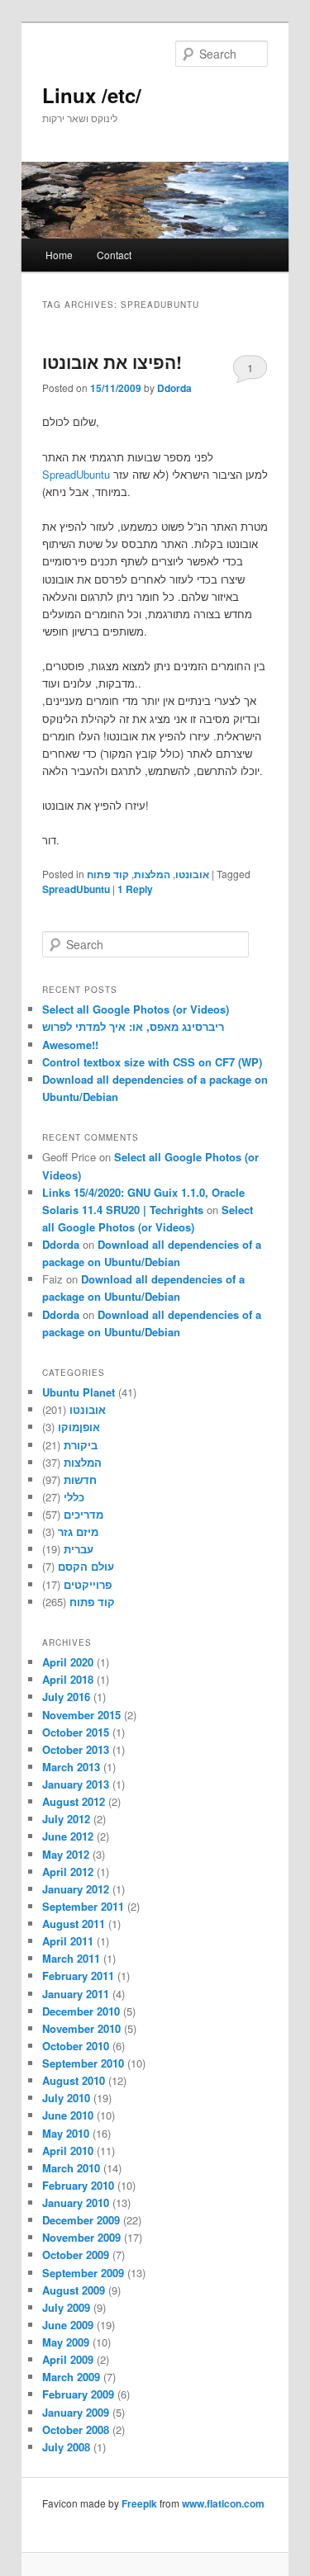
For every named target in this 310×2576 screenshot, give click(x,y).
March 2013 (71, 1767)
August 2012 (74, 1801)
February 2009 (78, 2394)
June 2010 (68, 2115)
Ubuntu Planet (79, 1392)
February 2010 (78, 2185)
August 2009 (74, 2290)
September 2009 (83, 2273)
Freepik (139, 2503)
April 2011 (68, 1941)
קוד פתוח (108, 874)
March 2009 (71, 2377)
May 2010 (66, 2133)
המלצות (152, 874)
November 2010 (81, 2028)
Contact (114, 255)
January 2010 (76, 2203)
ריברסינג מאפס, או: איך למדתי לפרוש (133, 1026)
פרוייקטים (88, 1584)
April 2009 (68, 2359)
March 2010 (71, 2168)
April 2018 (68, 1679)
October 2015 (76, 1732)
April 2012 (68, 1872)
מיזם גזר (78, 1531)
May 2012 (66, 1854)
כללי (74, 1497)
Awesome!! (70, 1045)
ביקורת (81, 1445)
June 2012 (68, 1836)
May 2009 (66, 2342)
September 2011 (83, 1906)
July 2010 (66, 2098)
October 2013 (76, 1749)
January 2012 (76, 1889)
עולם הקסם (86, 1566)
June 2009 (68, 2325)
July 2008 (66, 2447)
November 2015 (81, 1715)
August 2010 (74, 2080)
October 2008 (76, 2429)
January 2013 (76, 1784)
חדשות (80, 1479)
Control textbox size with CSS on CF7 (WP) (152, 1062)
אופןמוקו (79, 1427)
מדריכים (83, 1514)
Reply (135, 889)
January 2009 (76, 2412)
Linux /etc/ (92, 95)
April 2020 (68, 1662)
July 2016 (66, 1697)
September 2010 (83, 2063)
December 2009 (81, 2220)
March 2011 (71, 1958)
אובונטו (192, 874)
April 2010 (68, 2151)
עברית (79, 1549)
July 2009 (66, 2307)
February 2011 (78, 1976)
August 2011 (74, 1924)
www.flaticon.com (223, 2503)
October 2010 (76, 2046)
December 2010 (81, 2011)
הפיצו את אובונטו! (112, 362)
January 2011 (76, 1994)
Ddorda (174, 388)
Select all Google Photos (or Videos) (136, 1009)
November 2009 (81, 2237)
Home (59, 255)
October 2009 (76, 2255)
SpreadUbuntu (76, 474)
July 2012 (66, 1819)
